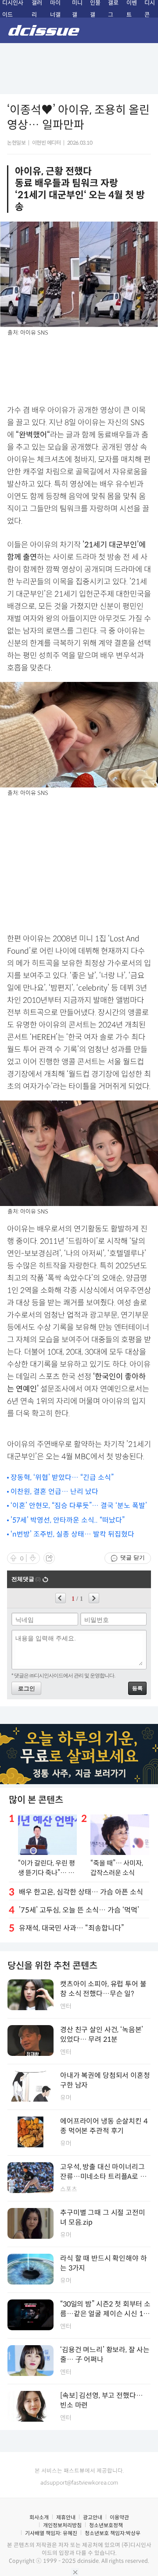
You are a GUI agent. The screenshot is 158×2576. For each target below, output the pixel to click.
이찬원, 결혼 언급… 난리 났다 (54, 1492)
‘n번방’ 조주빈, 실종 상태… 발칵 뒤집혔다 (72, 1534)
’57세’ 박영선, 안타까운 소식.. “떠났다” (68, 1520)
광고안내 (93, 2517)
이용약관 (119, 2517)
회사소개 (39, 2517)
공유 (49, 1558)
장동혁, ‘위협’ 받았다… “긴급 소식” (62, 1477)
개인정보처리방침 (62, 2525)
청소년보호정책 (106, 2525)
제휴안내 (66, 2517)
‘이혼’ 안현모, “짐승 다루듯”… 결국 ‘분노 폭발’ (79, 1506)
